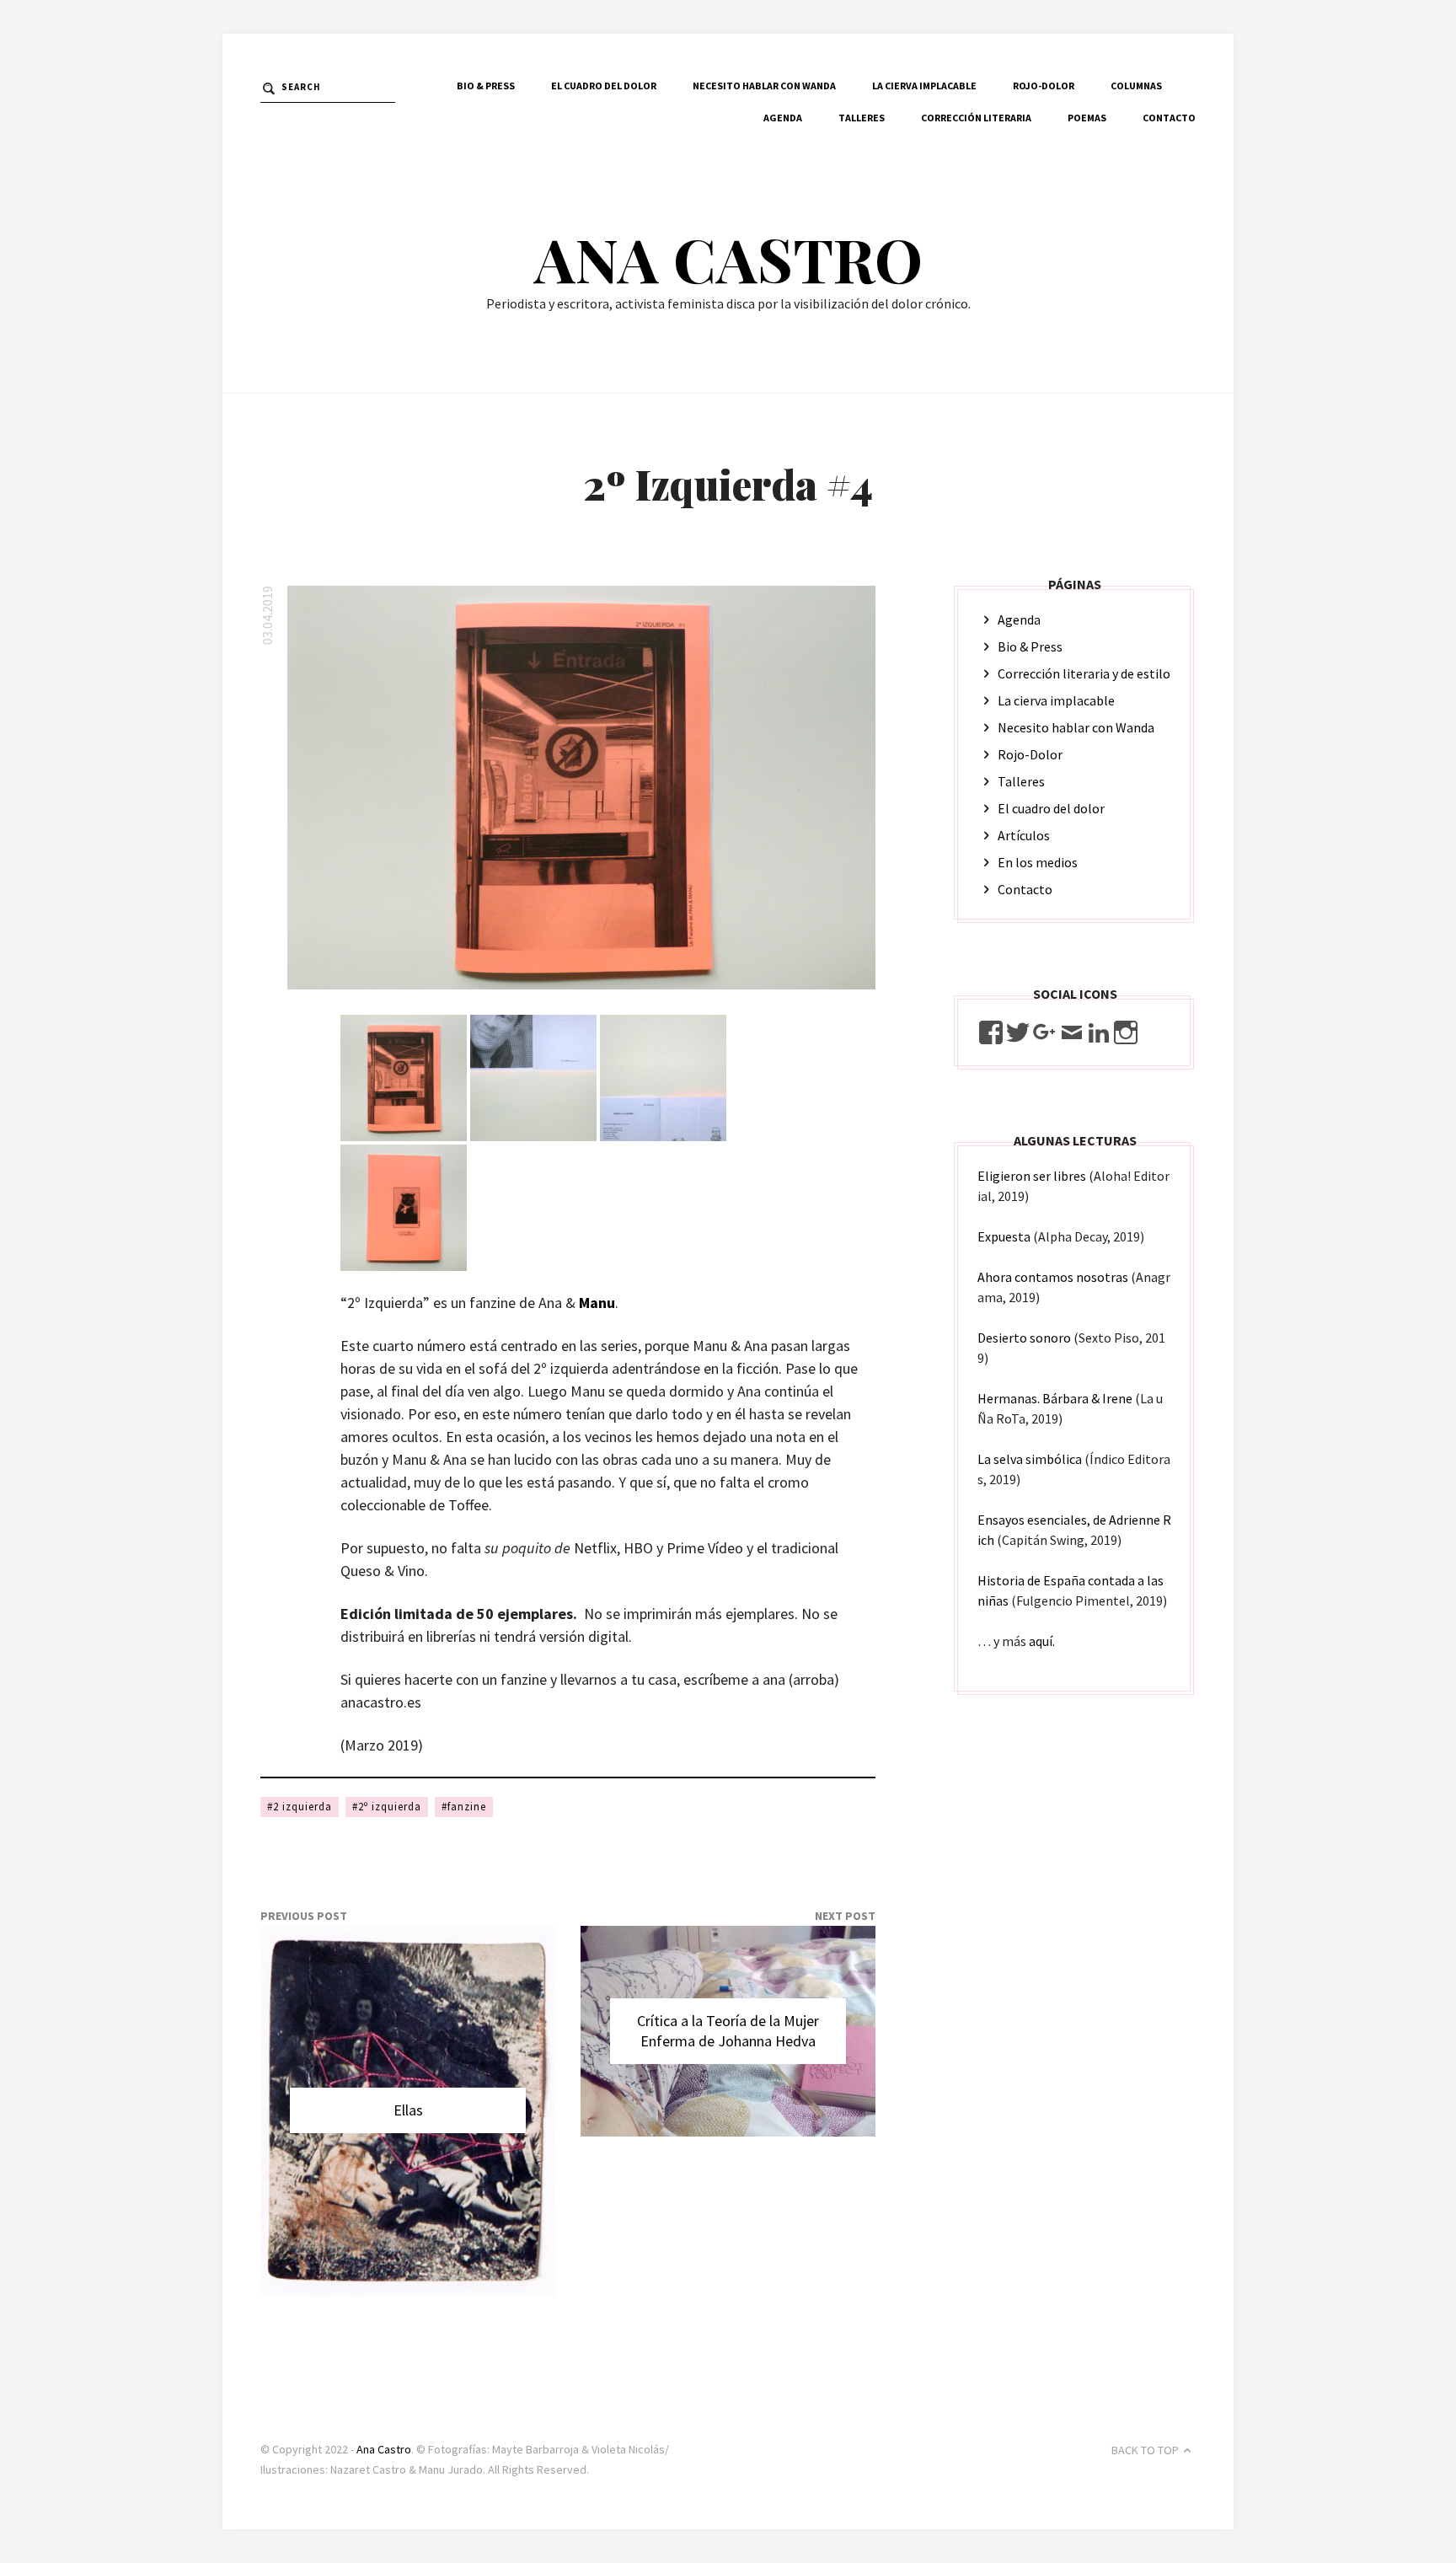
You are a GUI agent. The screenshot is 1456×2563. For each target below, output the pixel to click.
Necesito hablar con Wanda (764, 86)
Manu (597, 1303)
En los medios (1038, 862)
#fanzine (464, 1807)
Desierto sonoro (1024, 1338)
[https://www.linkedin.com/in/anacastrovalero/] (1099, 1032)
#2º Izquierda (387, 1807)
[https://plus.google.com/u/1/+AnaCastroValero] (1045, 1032)
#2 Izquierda (300, 1807)
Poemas (1087, 118)
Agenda (783, 118)
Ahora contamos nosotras (1053, 1277)
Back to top (1145, 2450)
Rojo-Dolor (1044, 86)
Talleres (862, 118)
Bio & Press (486, 86)
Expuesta (1004, 1236)
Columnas (1136, 86)
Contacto (1169, 118)
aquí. (1042, 1641)
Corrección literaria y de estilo (1084, 673)
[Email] (1072, 1032)
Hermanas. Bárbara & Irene (1055, 1398)
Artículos (1024, 835)
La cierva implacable (924, 86)
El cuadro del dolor (604, 86)
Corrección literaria (976, 118)
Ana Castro (728, 258)
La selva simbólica (1030, 1459)
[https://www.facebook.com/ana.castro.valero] (991, 1032)
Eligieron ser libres (1032, 1176)
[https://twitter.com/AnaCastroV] (1018, 1032)
